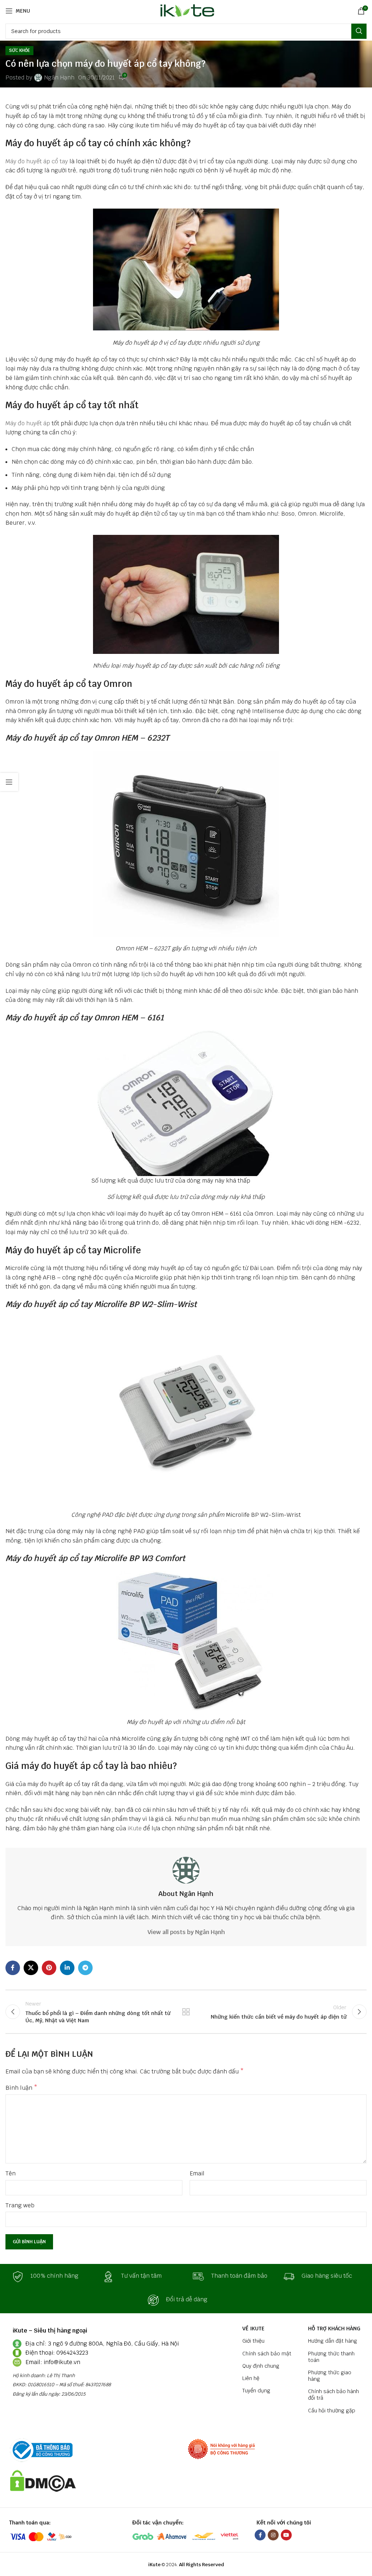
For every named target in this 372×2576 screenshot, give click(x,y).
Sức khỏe (19, 50)
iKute (135, 1828)
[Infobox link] (50, 2277)
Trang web (20, 2205)
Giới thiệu (253, 2341)
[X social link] (31, 1968)
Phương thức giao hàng (330, 2376)
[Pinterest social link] (49, 1968)
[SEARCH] (359, 31)
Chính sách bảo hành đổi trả (333, 2395)
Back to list (186, 2012)
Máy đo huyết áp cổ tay (37, 161)
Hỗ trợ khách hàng (334, 2329)
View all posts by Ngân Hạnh (186, 1932)
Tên (11, 2173)
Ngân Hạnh (59, 77)
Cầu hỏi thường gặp (332, 2411)
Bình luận (21, 2088)
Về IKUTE (253, 2329)
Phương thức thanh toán (331, 2357)
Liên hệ (251, 2378)
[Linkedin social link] (67, 1968)
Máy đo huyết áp (28, 423)
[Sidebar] (9, 782)
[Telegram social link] (85, 1968)
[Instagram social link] (273, 2535)
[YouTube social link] (286, 2535)
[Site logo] (186, 10)
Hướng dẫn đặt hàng (333, 2341)
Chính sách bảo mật (267, 2354)
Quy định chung (261, 2366)
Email (197, 2173)
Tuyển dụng (256, 2391)
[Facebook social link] (13, 1968)
